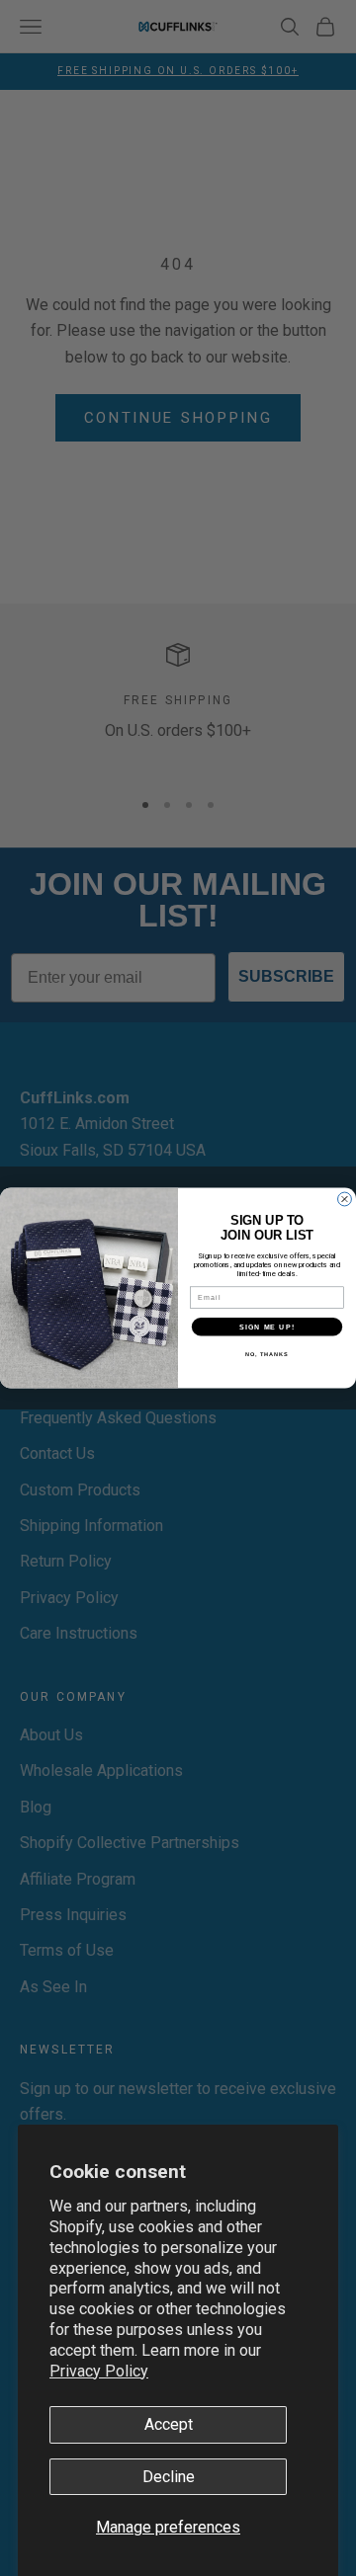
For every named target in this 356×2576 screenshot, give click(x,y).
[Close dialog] (345, 1199)
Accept (169, 2424)
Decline (169, 2477)
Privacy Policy (99, 2371)
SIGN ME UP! (267, 1327)
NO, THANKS (267, 1353)
